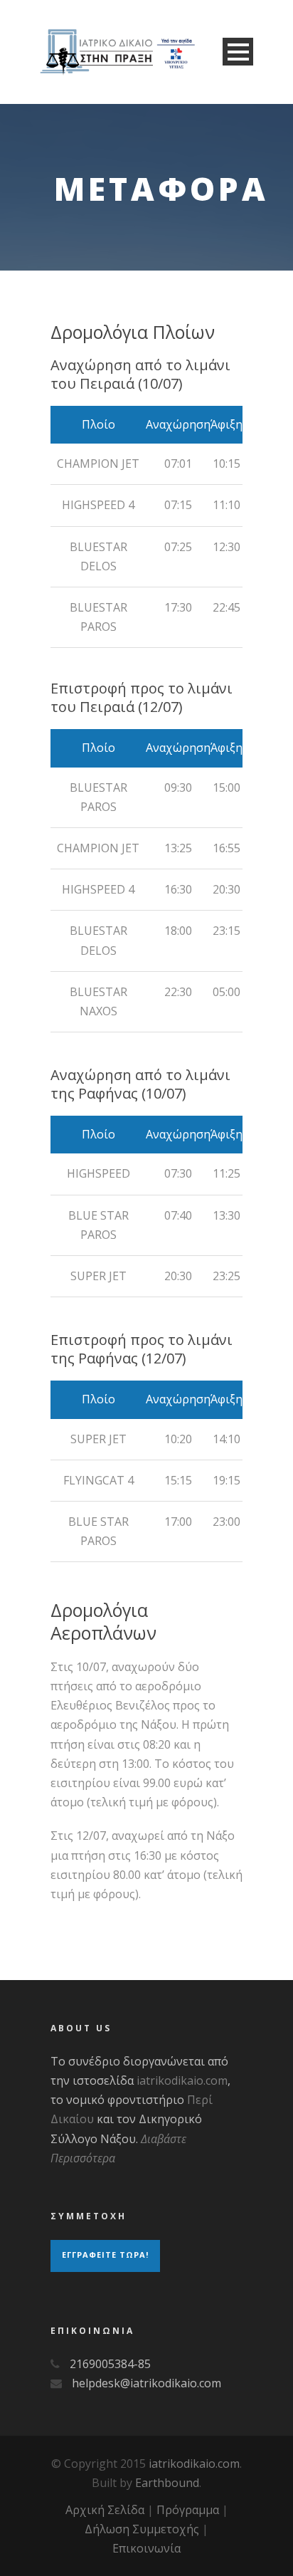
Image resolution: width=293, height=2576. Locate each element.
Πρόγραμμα (188, 2510)
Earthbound (167, 2483)
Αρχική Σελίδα (105, 2510)
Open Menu (238, 52)
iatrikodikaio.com (182, 2080)
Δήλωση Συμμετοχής (142, 2529)
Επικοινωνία (146, 2548)
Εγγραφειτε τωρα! (105, 2255)
